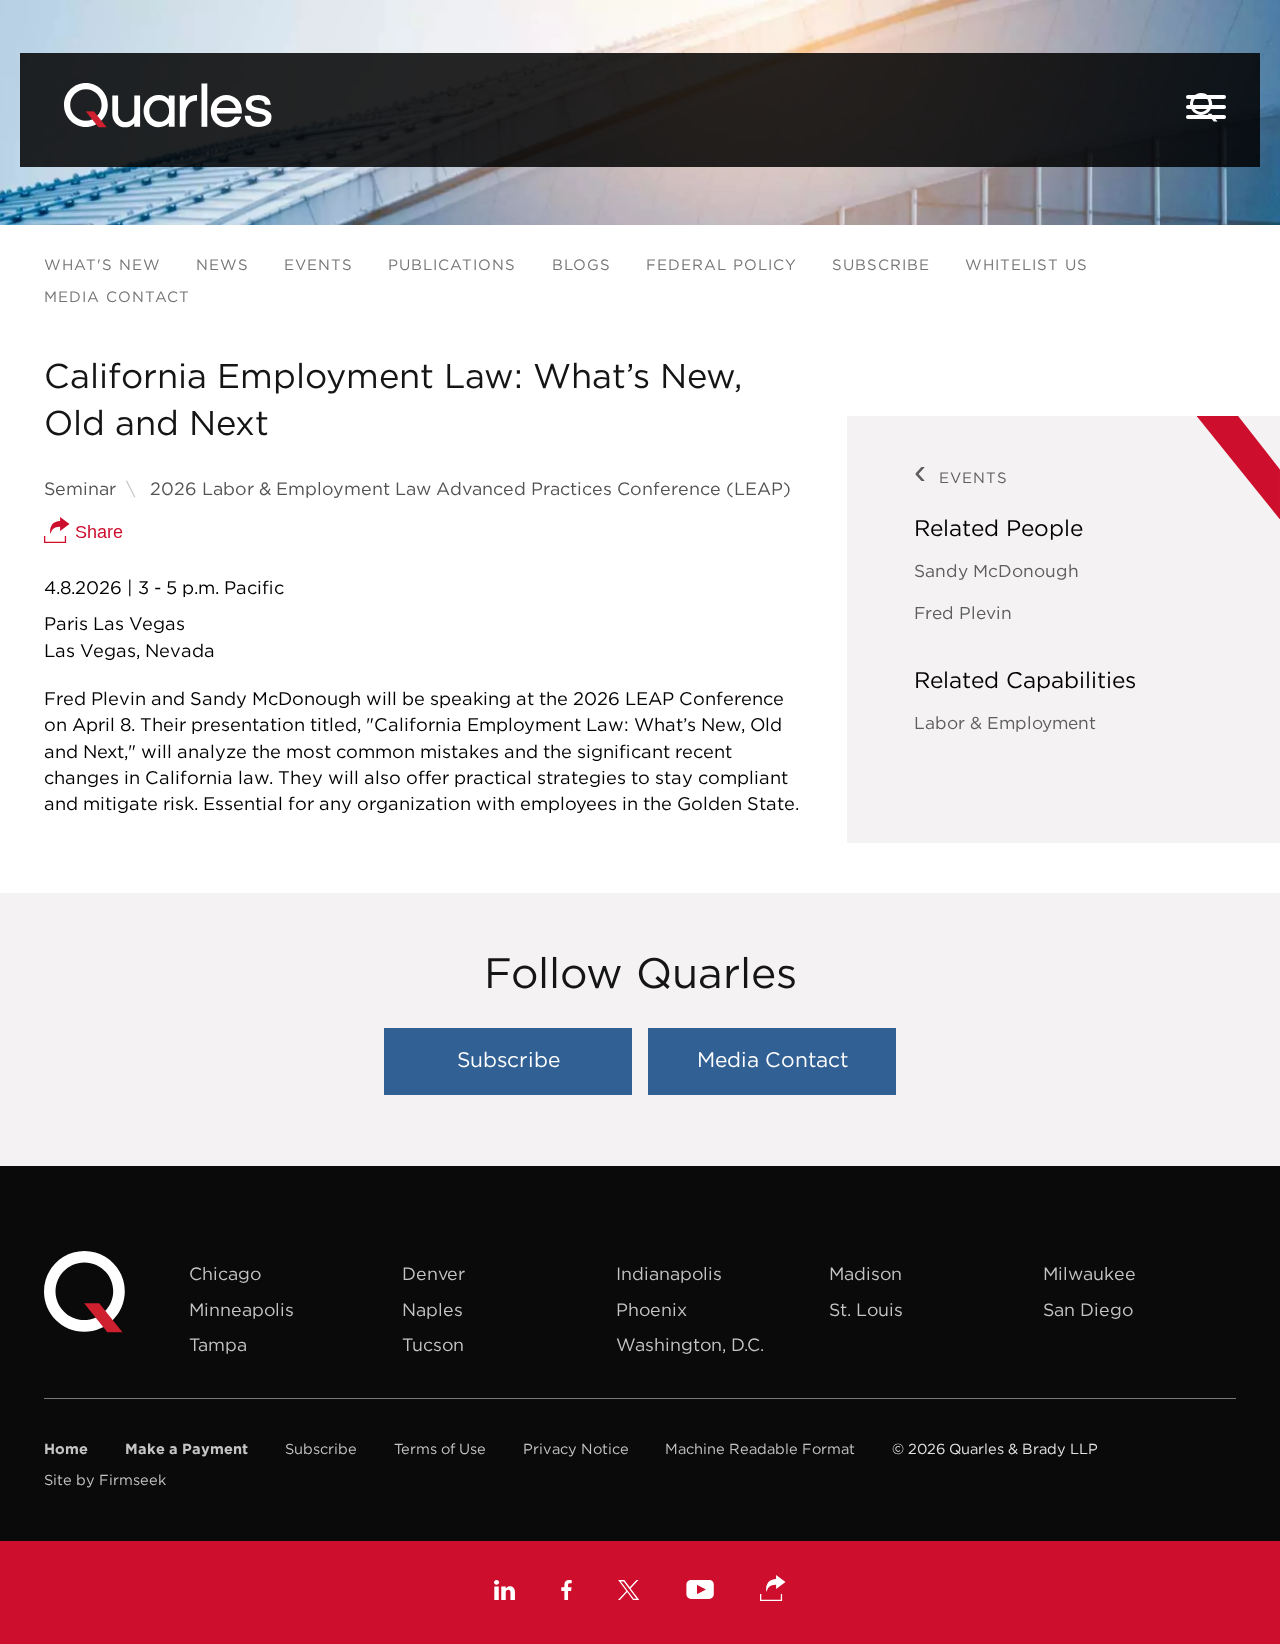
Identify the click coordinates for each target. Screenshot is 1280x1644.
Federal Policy (721, 264)
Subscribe (881, 264)
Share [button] (96, 532)
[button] (773, 1590)
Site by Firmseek (105, 1479)
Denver (433, 1273)
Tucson (433, 1344)
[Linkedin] (504, 1593)
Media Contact (117, 296)
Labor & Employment (1005, 723)
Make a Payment (186, 1448)
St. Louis (866, 1309)
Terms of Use (440, 1448)
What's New (102, 264)
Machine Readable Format (760, 1448)
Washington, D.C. (690, 1344)
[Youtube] (700, 1592)
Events (318, 264)
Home (66, 1448)
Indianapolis (669, 1273)
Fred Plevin (963, 613)
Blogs (581, 264)
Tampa (218, 1344)
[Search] (1204, 107)
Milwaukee (1089, 1273)
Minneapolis (241, 1309)
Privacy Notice (576, 1448)
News (222, 264)
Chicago (225, 1273)
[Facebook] (566, 1593)
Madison (865, 1273)
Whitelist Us (1026, 264)
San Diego (1088, 1309)
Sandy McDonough (996, 571)
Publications (452, 264)
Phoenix (651, 1309)
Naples (432, 1309)
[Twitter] (629, 1593)
